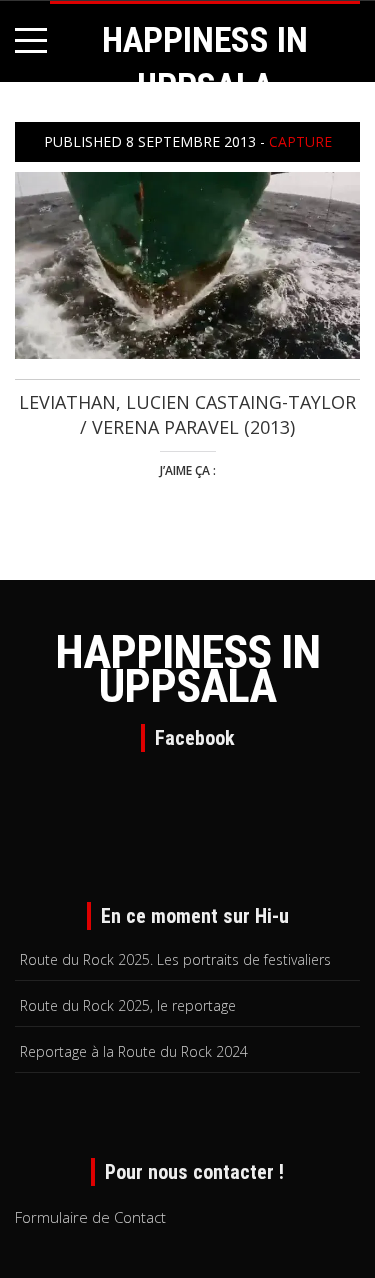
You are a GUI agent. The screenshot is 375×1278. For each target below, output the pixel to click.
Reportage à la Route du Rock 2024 (134, 1051)
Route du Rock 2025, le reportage (128, 1005)
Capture (300, 141)
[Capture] (187, 263)
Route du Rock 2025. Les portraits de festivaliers (175, 959)
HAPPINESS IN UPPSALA (187, 669)
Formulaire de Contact (90, 1217)
